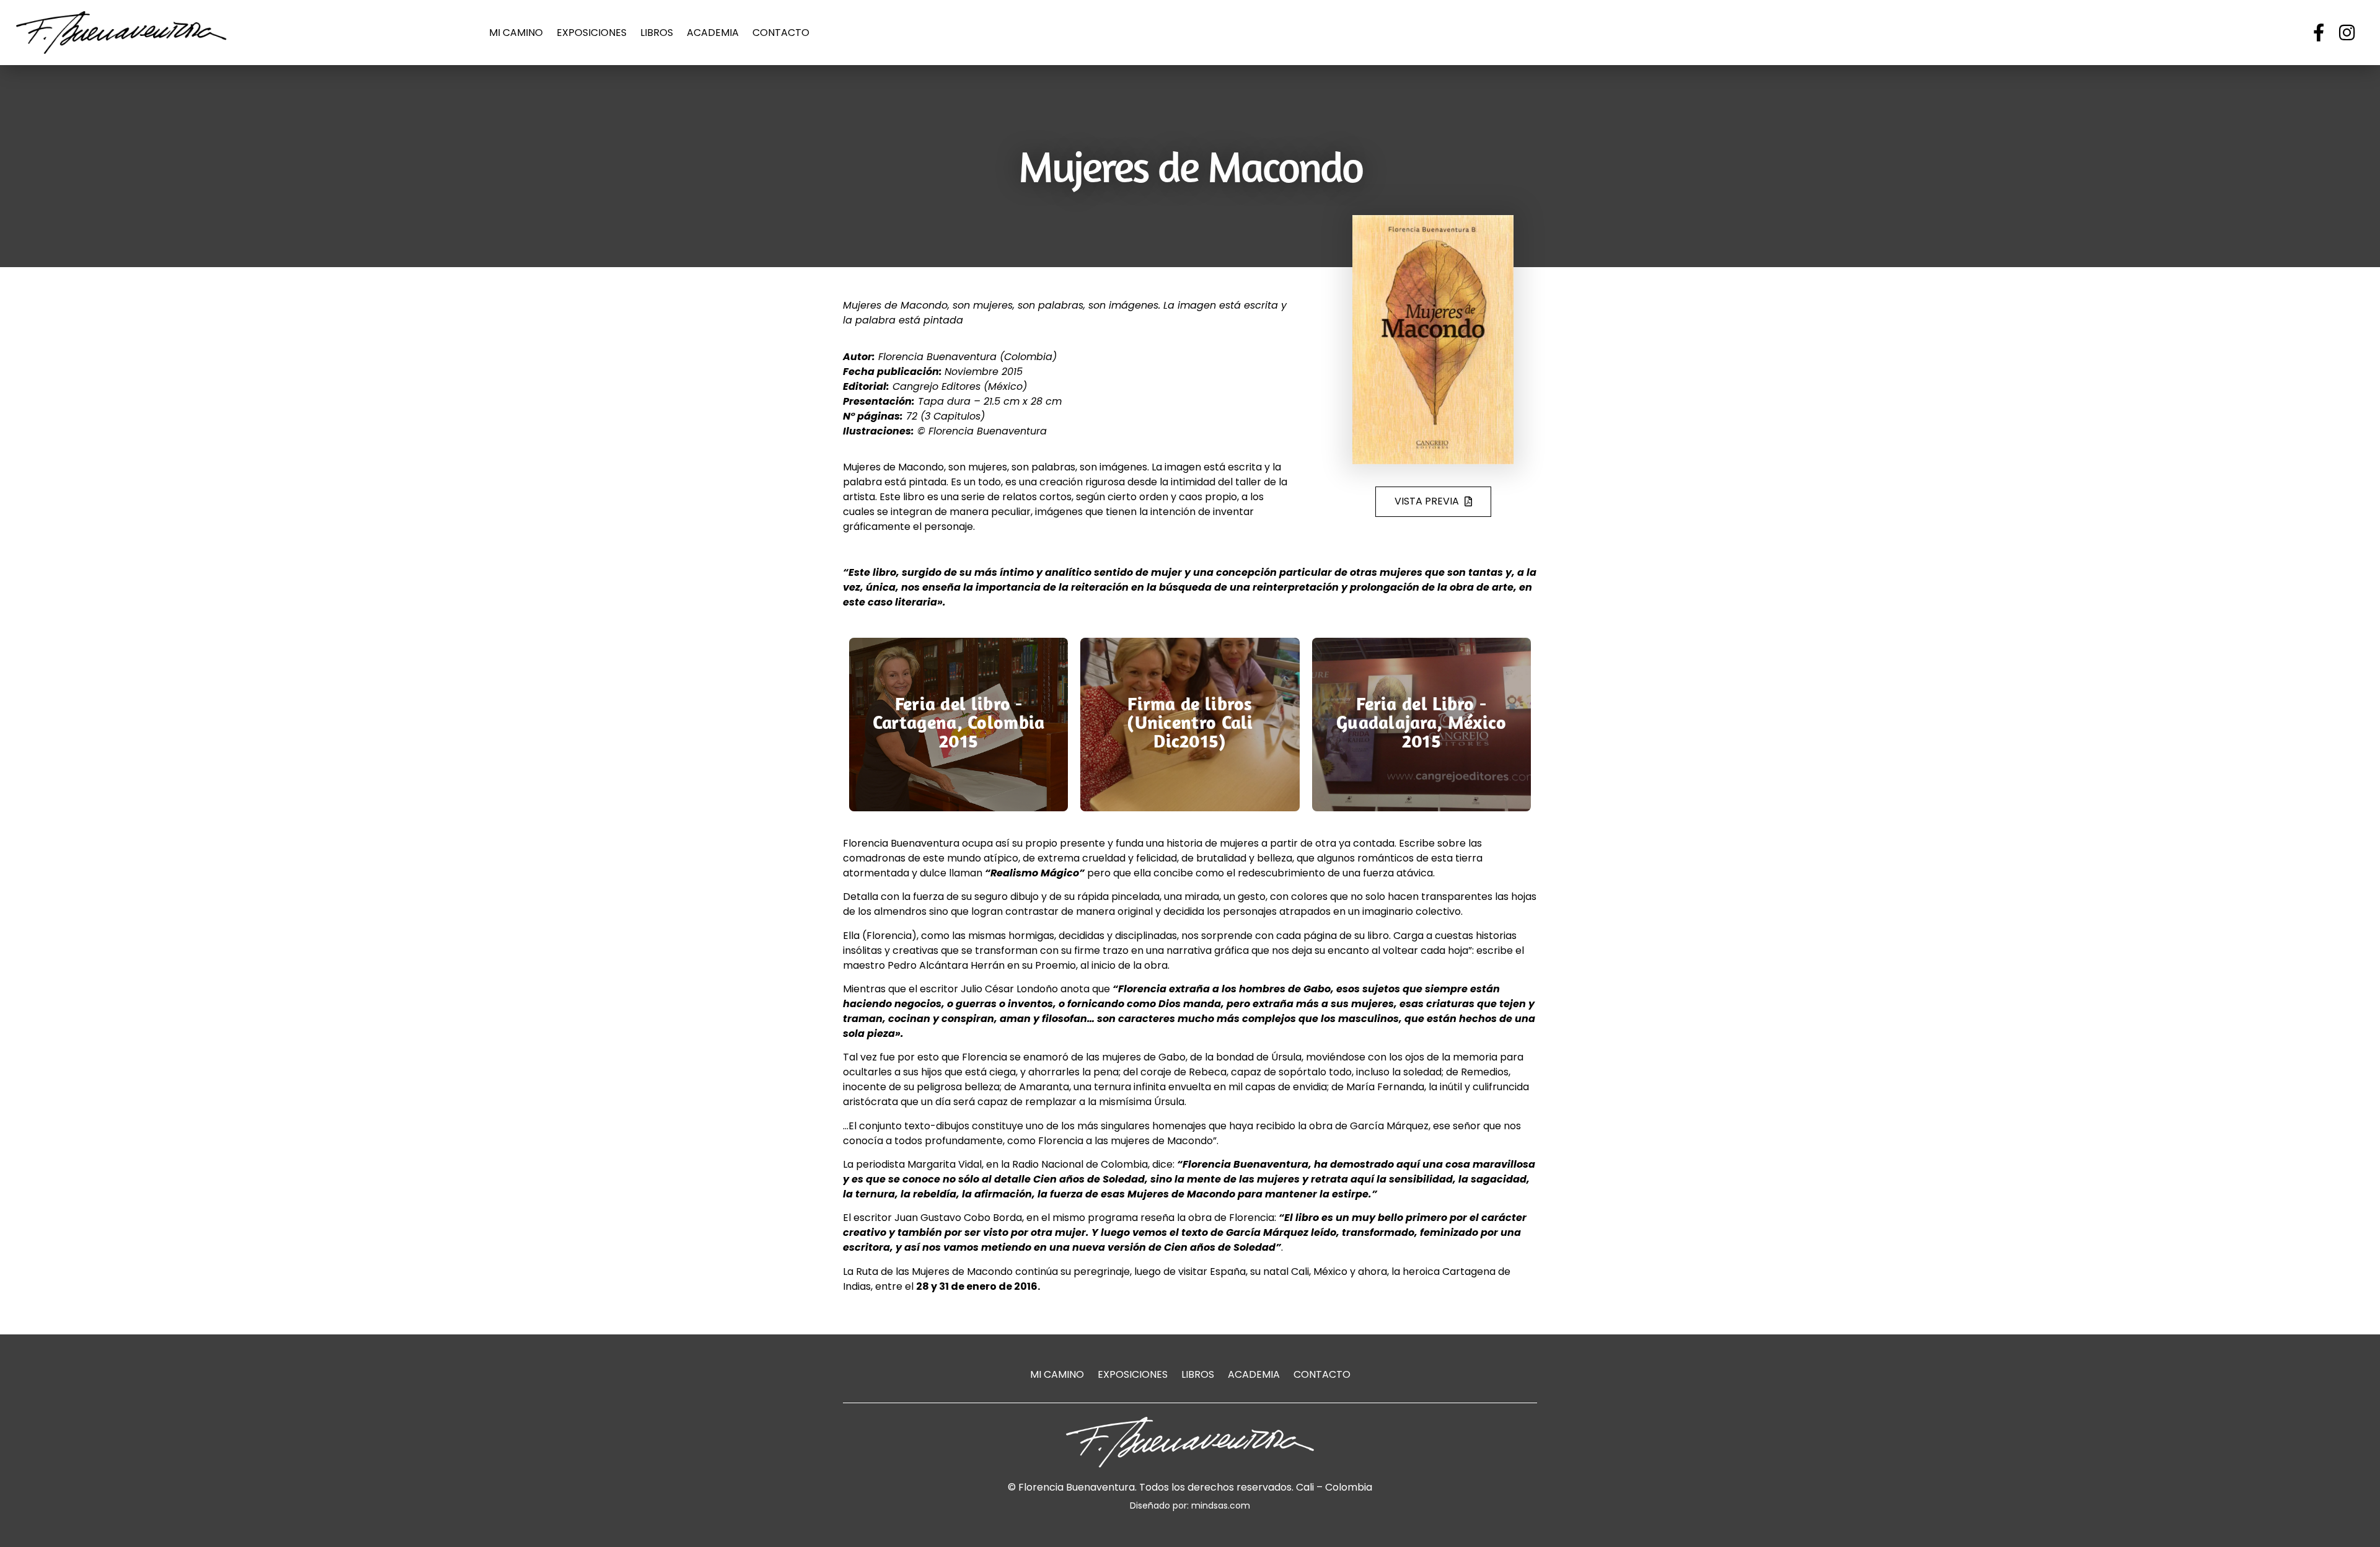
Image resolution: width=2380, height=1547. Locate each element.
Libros (657, 33)
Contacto (781, 33)
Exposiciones (592, 33)
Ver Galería (959, 777)
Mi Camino (516, 33)
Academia (713, 33)
